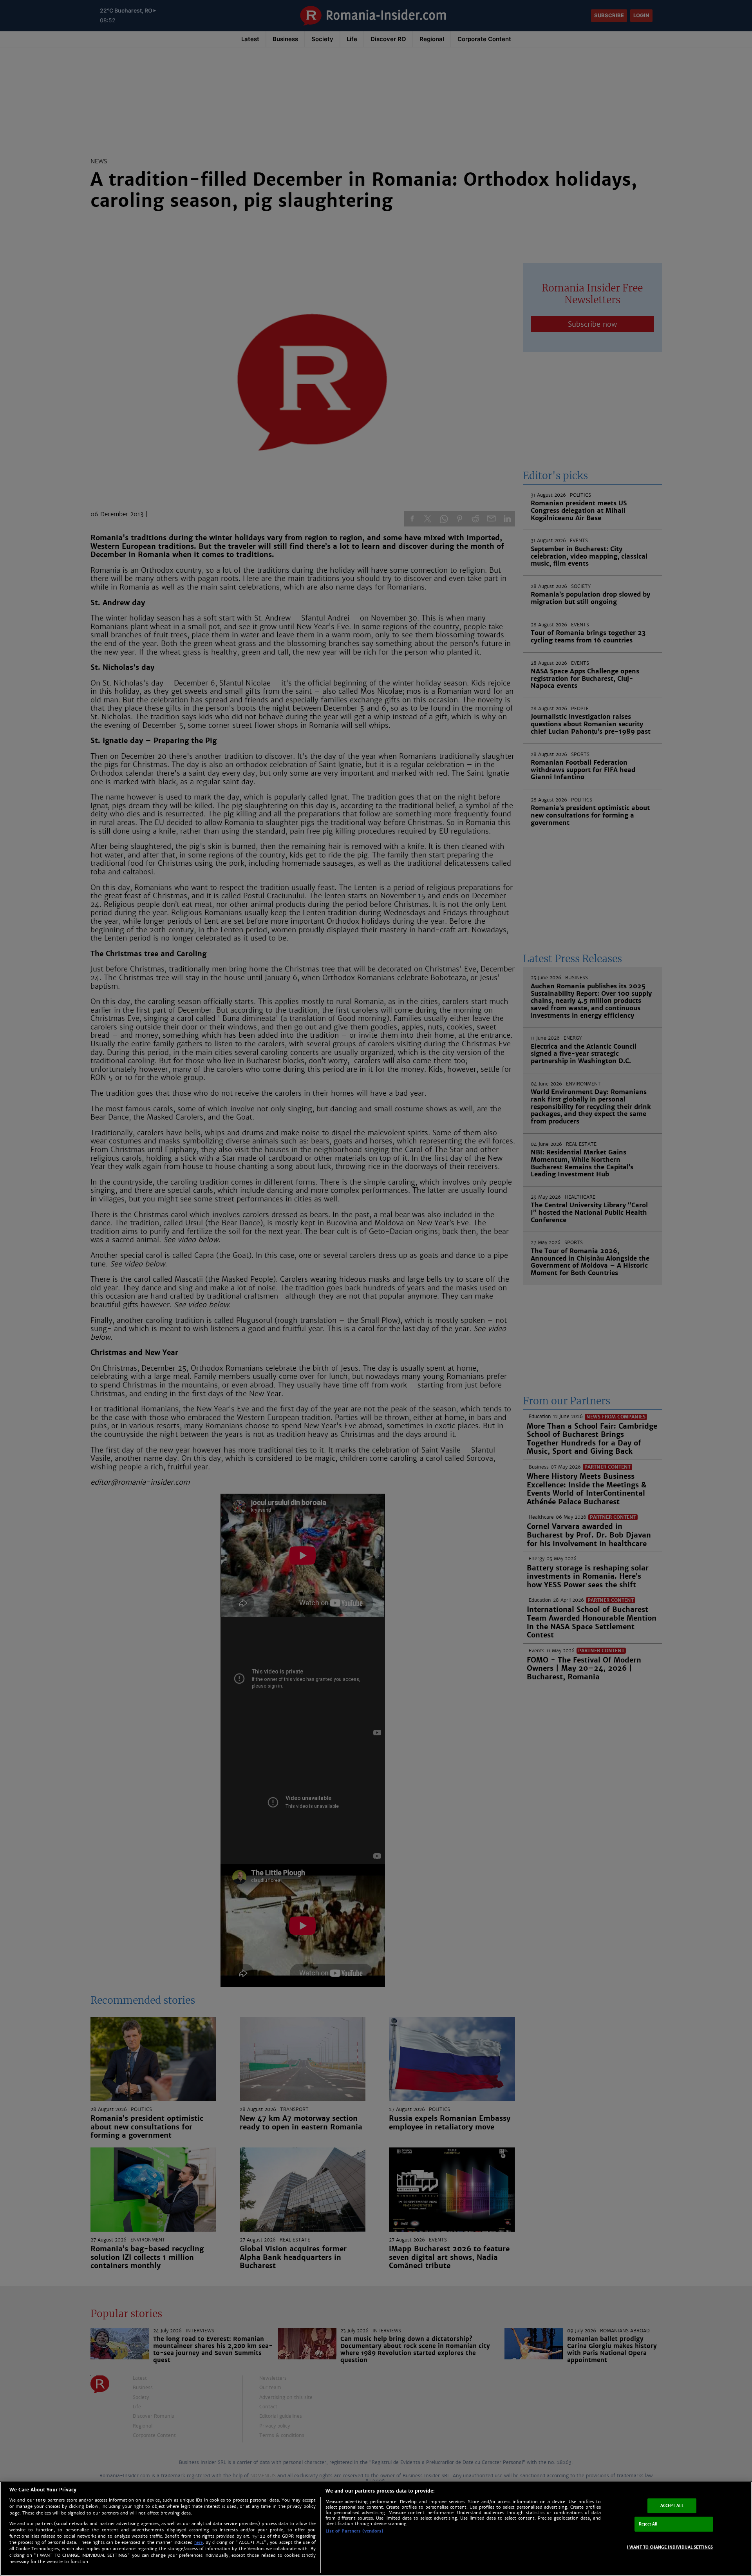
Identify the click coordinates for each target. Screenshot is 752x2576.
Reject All (648, 2524)
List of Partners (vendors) (354, 2531)
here (199, 2543)
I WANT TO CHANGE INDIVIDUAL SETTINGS (670, 2547)
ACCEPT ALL (672, 2506)
